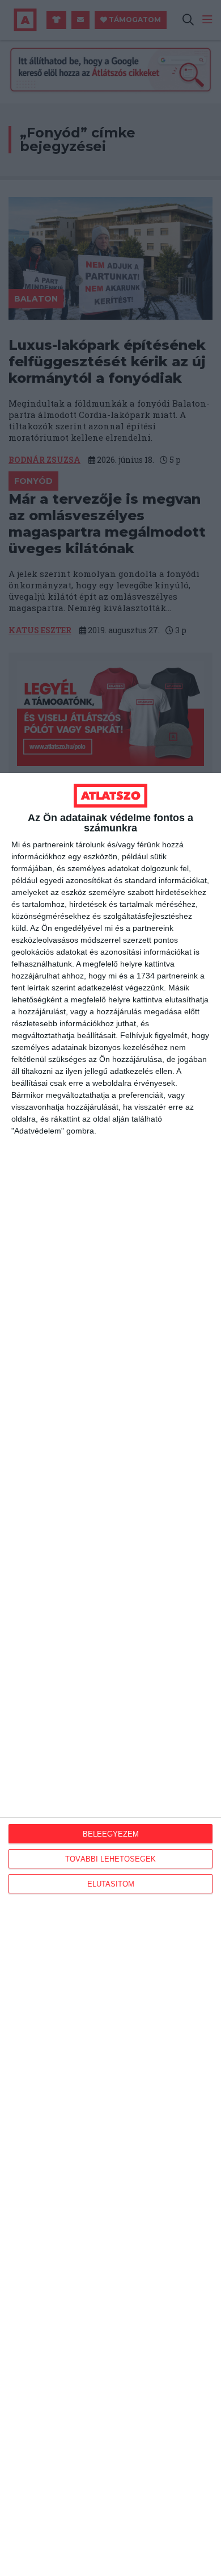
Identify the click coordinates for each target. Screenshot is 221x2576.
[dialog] (110, 1674)
